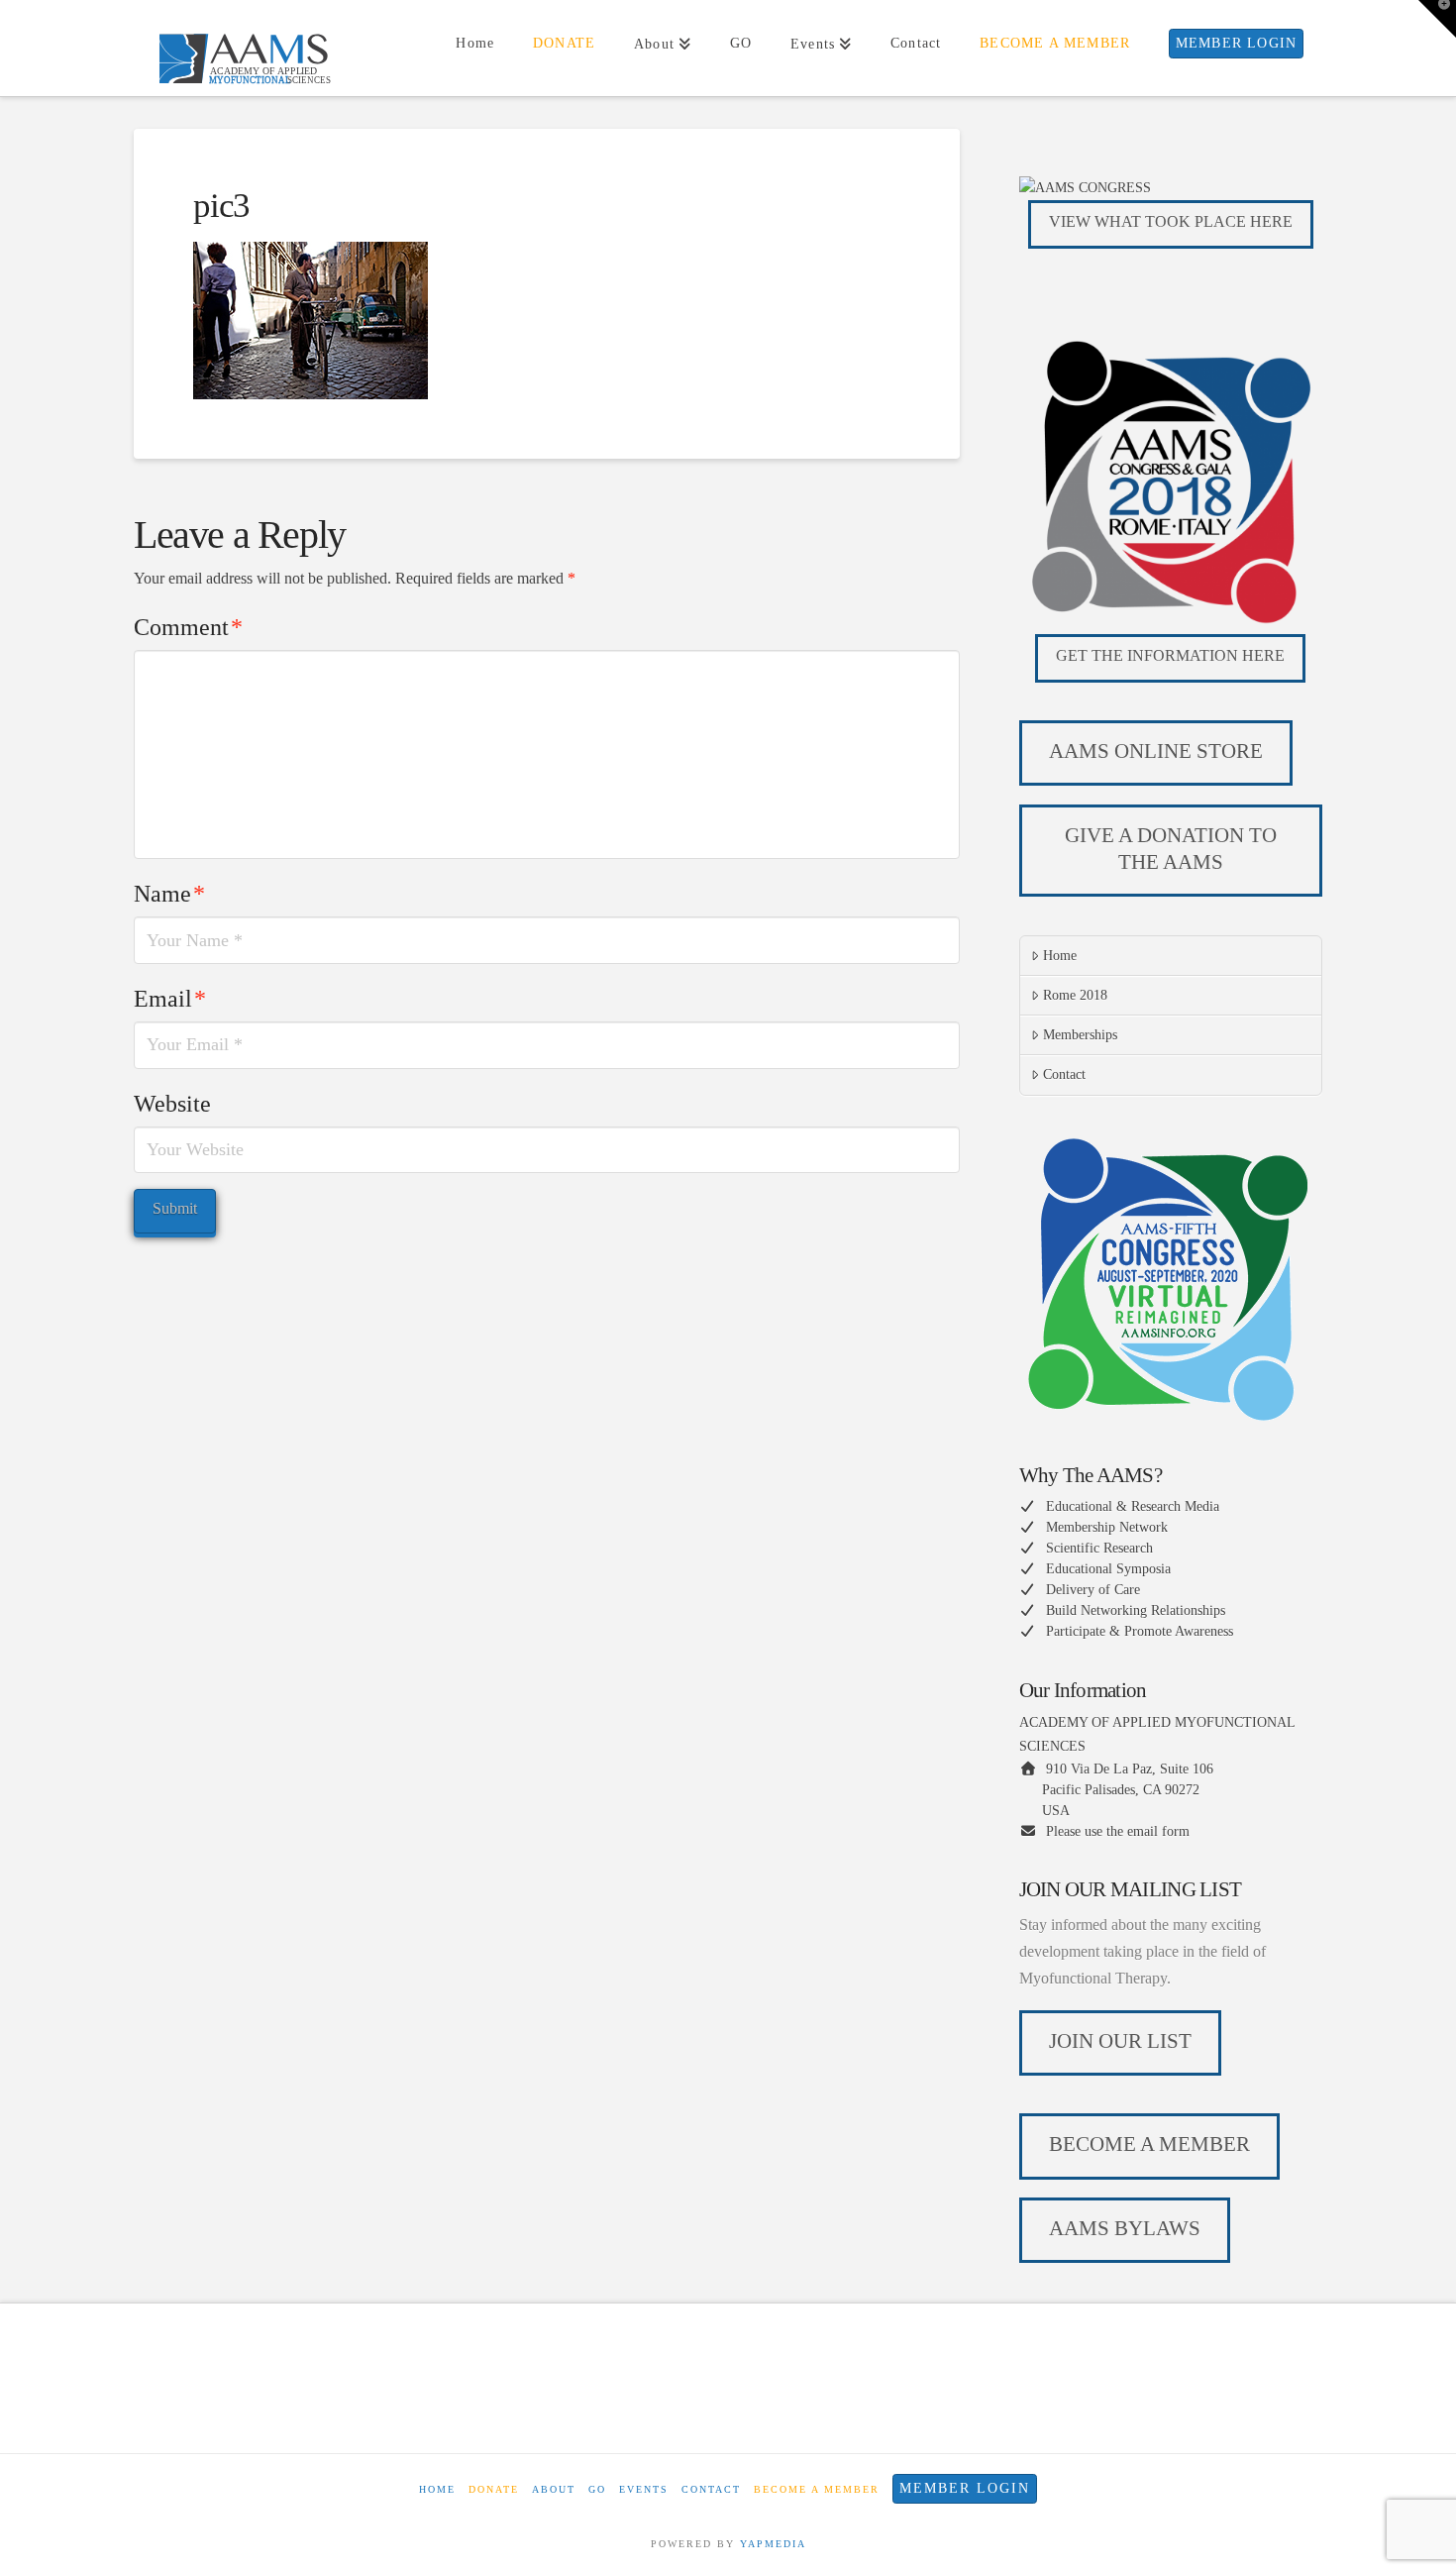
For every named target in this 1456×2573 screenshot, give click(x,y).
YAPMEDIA (773, 2544)
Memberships (1080, 1035)
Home (1060, 956)
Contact (1064, 1074)
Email (170, 999)
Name (169, 894)
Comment (188, 627)
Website (172, 1104)
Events (644, 2489)
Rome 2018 (1075, 995)
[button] (1437, 19)
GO (597, 2489)
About (554, 2489)
